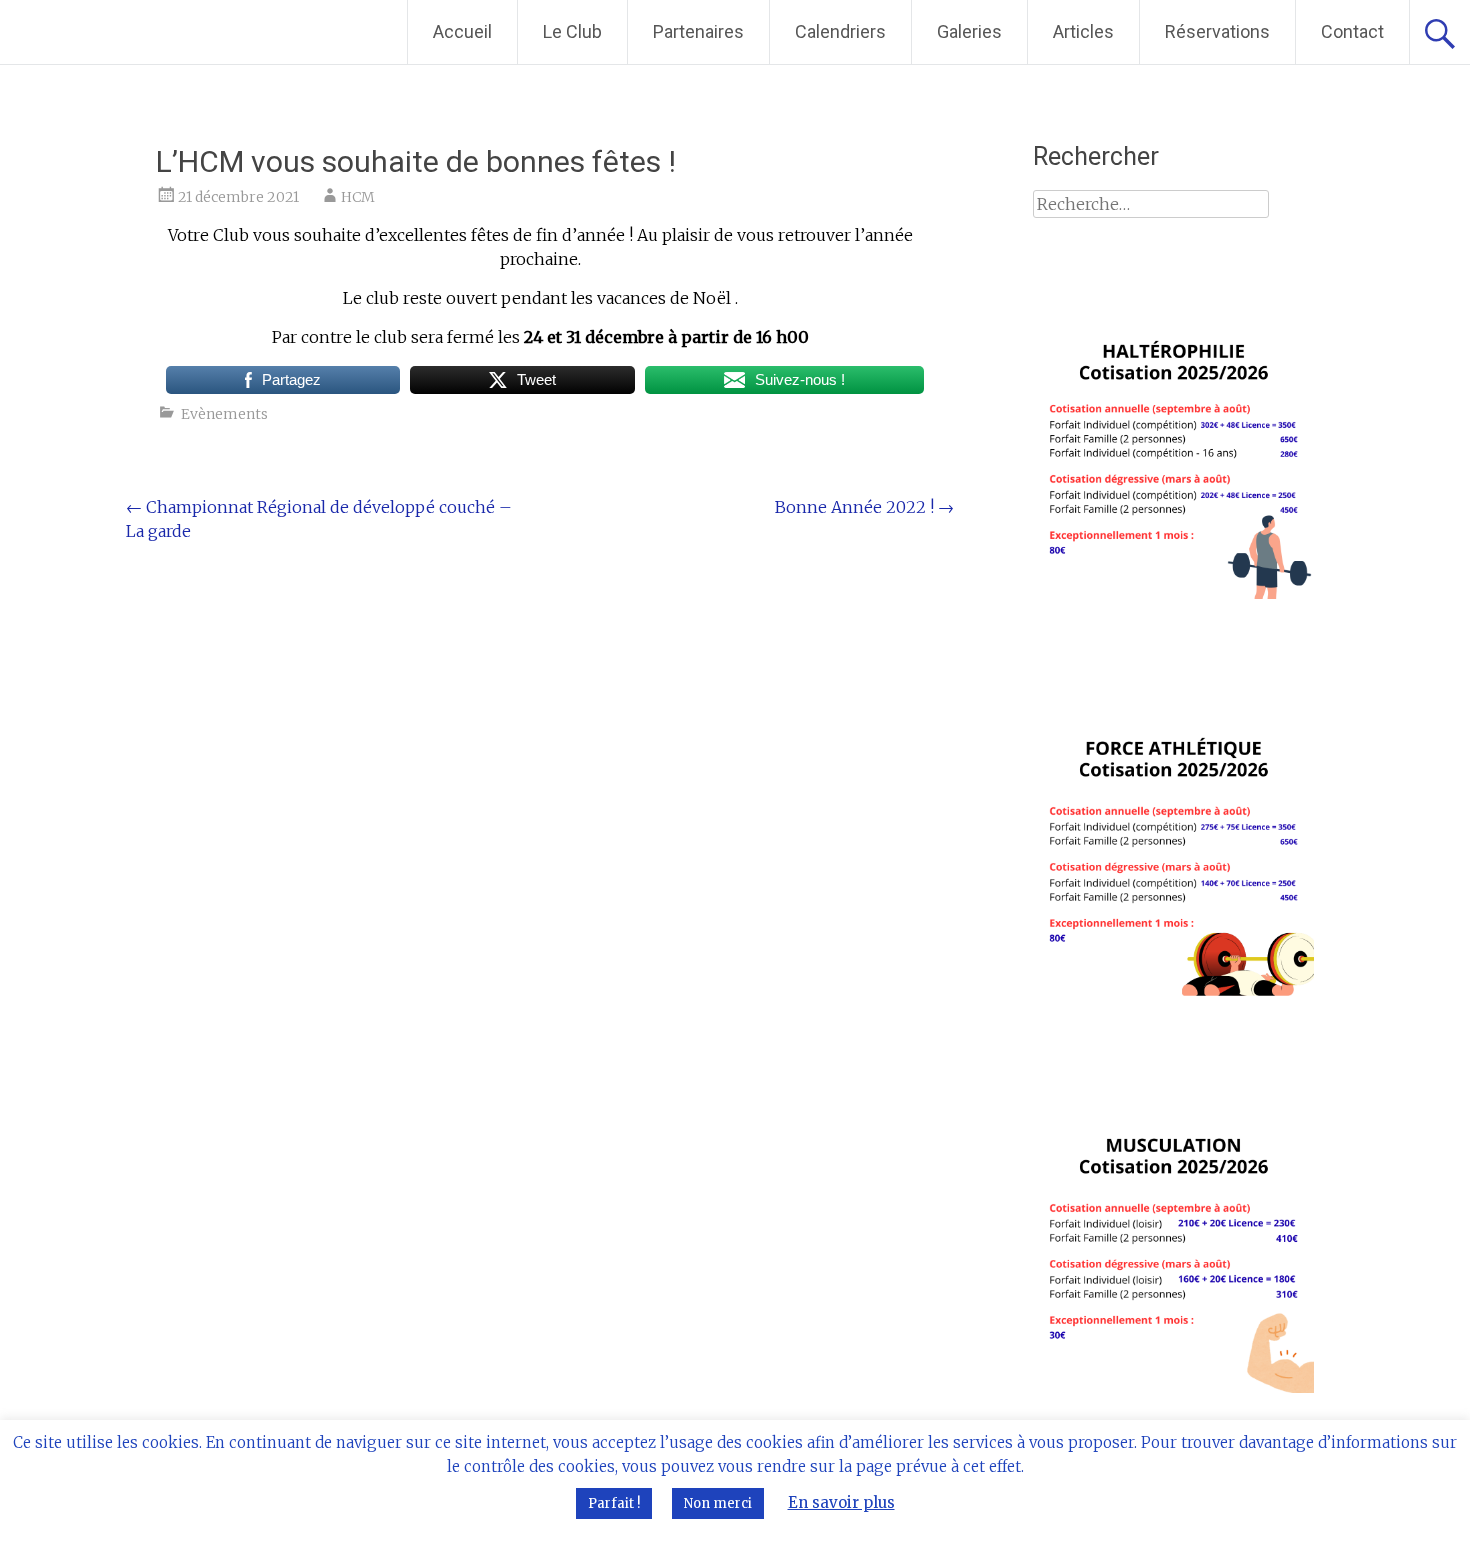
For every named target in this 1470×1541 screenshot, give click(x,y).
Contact (1352, 31)
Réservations (1217, 31)
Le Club (572, 31)
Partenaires (698, 31)
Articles (1083, 31)
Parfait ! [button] (614, 1503)
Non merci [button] (718, 1503)
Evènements (224, 414)
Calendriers (840, 31)
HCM (358, 197)
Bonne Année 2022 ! (864, 507)
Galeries (969, 31)
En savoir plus (841, 1502)
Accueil (462, 31)
